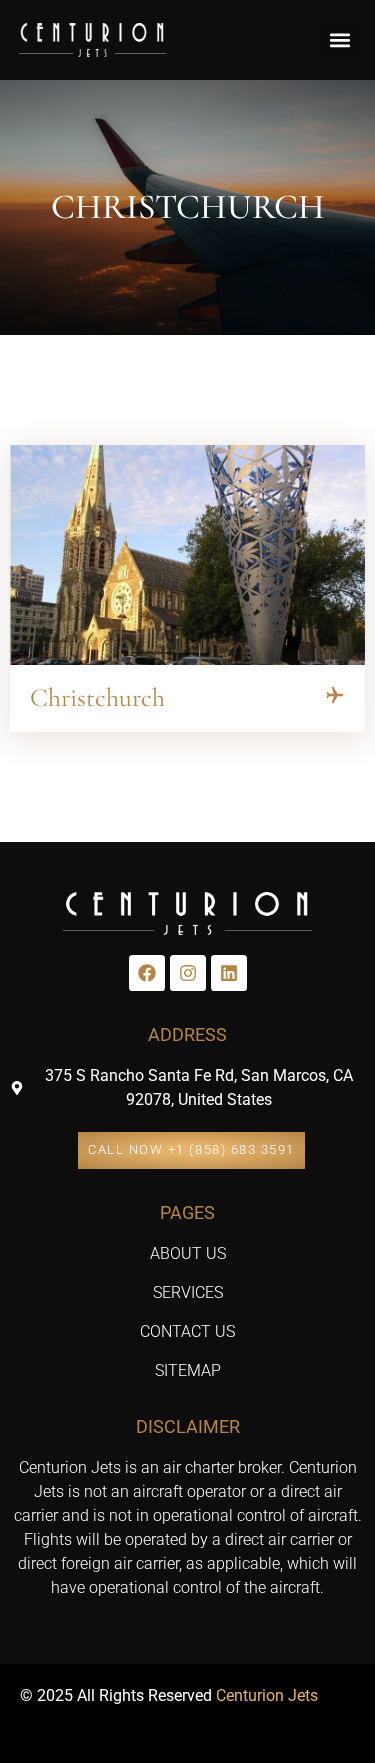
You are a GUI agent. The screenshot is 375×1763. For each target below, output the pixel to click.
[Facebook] (147, 973)
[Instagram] (188, 973)
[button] (339, 40)
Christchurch (97, 697)
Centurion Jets (267, 1695)
